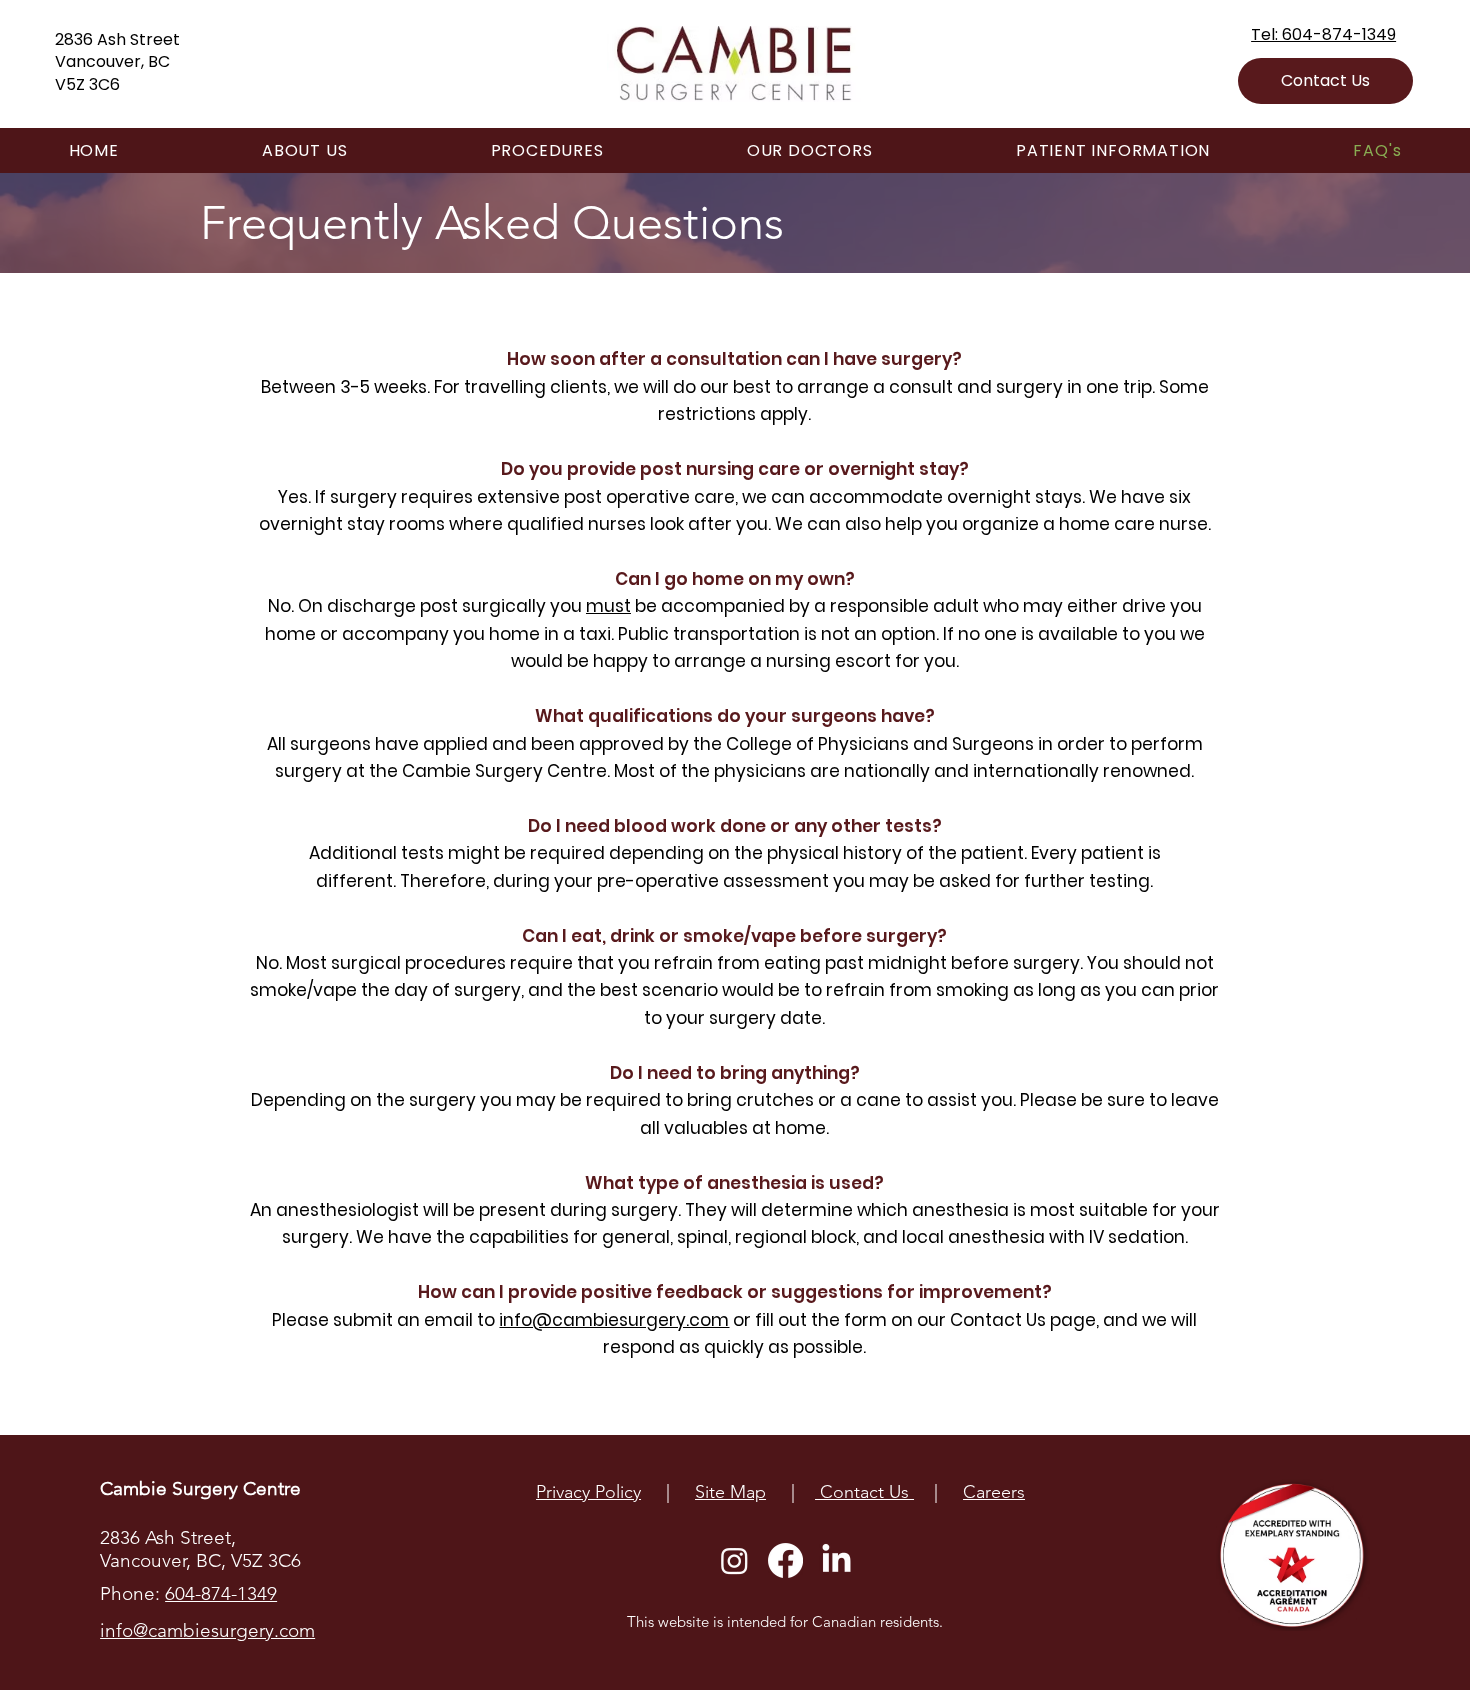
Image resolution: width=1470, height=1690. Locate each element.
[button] (1293, 1555)
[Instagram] (734, 1560)
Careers (994, 1492)
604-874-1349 (221, 1593)
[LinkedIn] (836, 1560)
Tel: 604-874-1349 (1323, 34)
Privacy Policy (588, 1492)
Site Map (730, 1492)
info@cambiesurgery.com (614, 1320)
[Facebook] (785, 1560)
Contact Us (864, 1492)
